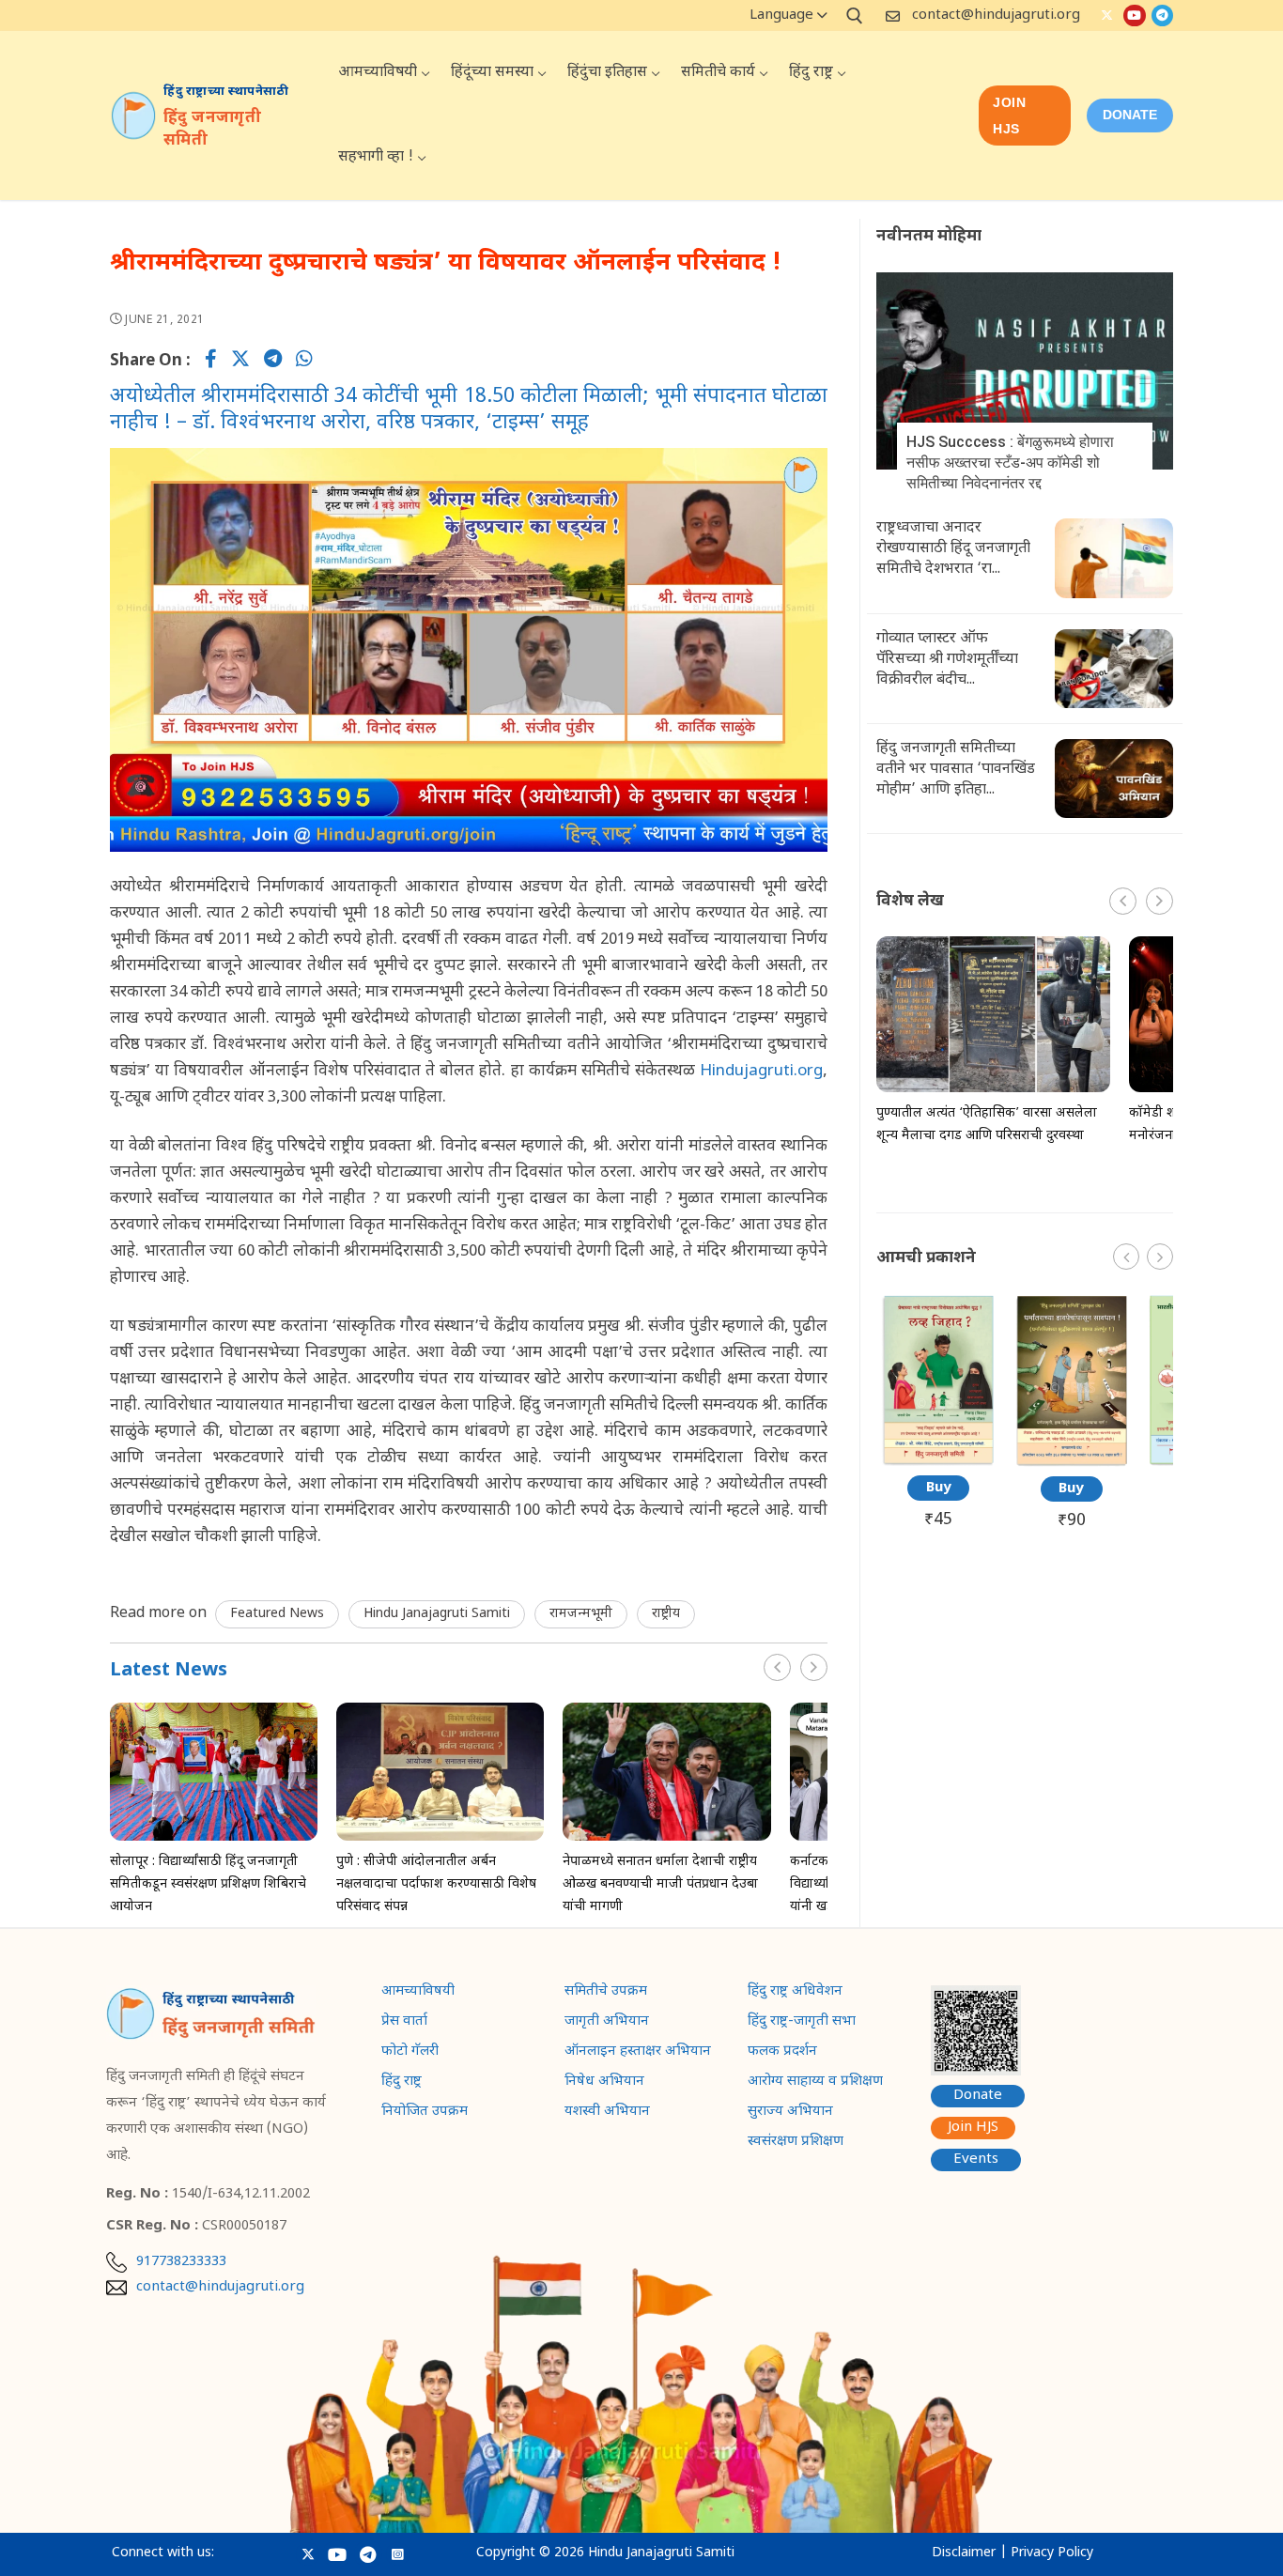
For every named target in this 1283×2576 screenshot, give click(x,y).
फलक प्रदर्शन (782, 2053)
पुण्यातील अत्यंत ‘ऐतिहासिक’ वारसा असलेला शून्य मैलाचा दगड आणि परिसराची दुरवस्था (987, 1125)
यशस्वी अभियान (607, 2113)
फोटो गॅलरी (410, 2053)
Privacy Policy (1052, 2553)
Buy (939, 1488)
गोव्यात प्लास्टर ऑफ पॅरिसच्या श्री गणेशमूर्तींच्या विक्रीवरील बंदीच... (947, 660)
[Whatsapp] (304, 362)
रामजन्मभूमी (581, 1614)
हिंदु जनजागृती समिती (212, 130)
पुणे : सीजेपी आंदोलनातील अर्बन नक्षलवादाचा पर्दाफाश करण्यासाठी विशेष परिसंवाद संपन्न (436, 1884)
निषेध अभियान (604, 2083)
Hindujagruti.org (759, 1072)
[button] (814, 1667)
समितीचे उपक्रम (606, 1993)
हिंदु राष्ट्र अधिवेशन (795, 1993)
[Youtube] (1134, 15)
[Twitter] (1107, 15)
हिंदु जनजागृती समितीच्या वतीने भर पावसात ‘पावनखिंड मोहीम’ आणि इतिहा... (956, 770)
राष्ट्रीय (666, 1614)
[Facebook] (211, 362)
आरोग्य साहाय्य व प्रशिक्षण (815, 2083)
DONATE (1130, 115)
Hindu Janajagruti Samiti (437, 1614)
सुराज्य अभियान (790, 2113)
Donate (978, 2096)
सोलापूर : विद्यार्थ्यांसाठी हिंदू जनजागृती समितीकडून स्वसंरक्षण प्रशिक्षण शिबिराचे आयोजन (208, 1884)
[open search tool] (855, 16)
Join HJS (1009, 116)
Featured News (277, 1614)
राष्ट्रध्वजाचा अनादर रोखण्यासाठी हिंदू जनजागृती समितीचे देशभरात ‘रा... (953, 549)
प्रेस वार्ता (404, 2023)
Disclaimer (964, 2553)
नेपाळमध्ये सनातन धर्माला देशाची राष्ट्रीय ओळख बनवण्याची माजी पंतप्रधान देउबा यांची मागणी (660, 1884)
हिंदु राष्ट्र (402, 2083)
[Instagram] (398, 2554)
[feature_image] (214, 1772)
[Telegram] (1162, 15)
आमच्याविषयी (418, 1993)
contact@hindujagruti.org (996, 15)
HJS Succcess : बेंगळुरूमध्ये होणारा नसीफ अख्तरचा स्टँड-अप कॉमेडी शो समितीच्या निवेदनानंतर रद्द (1010, 463)
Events (976, 2160)
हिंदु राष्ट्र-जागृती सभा (802, 2023)
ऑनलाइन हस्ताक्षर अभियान (638, 2053)
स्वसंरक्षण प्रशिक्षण (796, 2143)
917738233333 (181, 2262)
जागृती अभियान (607, 2023)
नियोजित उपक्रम (425, 2113)
